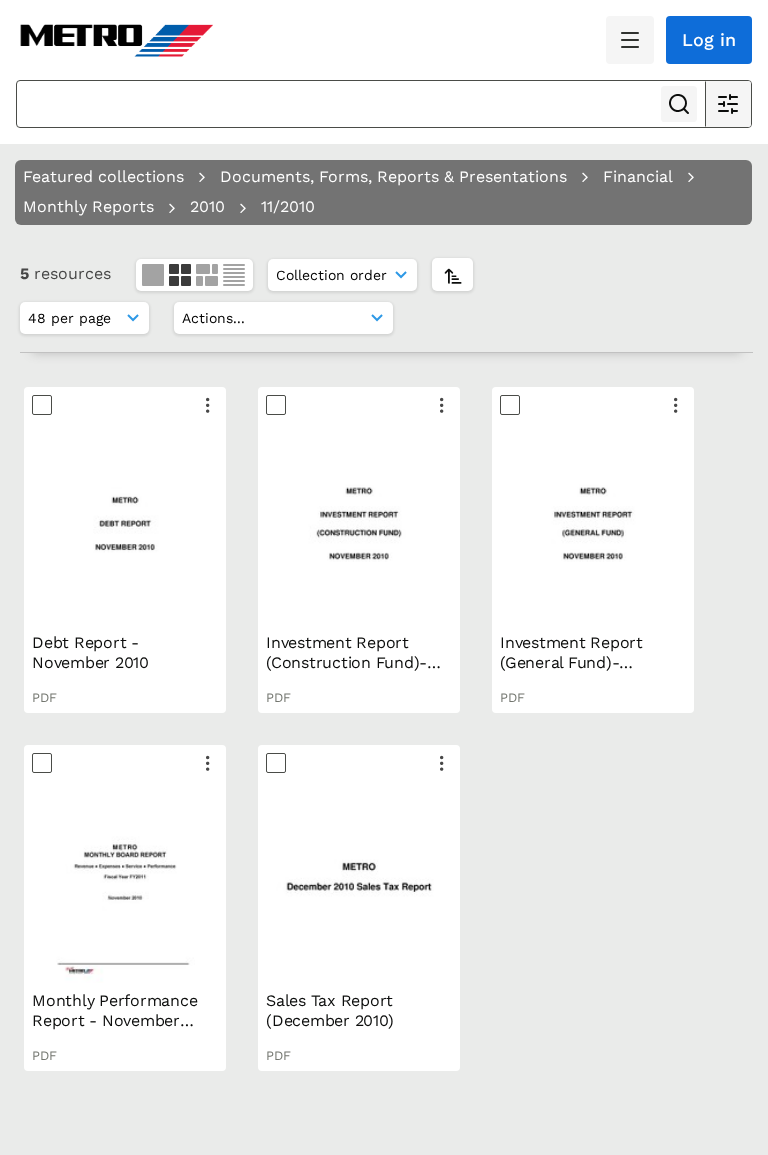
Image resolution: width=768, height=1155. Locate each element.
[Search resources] (679, 104)
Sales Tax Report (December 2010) (329, 1010)
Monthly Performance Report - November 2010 (114, 1020)
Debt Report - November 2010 (90, 652)
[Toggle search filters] (728, 104)
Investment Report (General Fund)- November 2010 (571, 662)
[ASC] (452, 274)
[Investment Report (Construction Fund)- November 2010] (359, 524)
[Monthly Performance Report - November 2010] (125, 882)
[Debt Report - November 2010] (125, 524)
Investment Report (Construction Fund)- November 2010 (346, 662)
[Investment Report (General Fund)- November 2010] (593, 524)
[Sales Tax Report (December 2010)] (359, 882)
